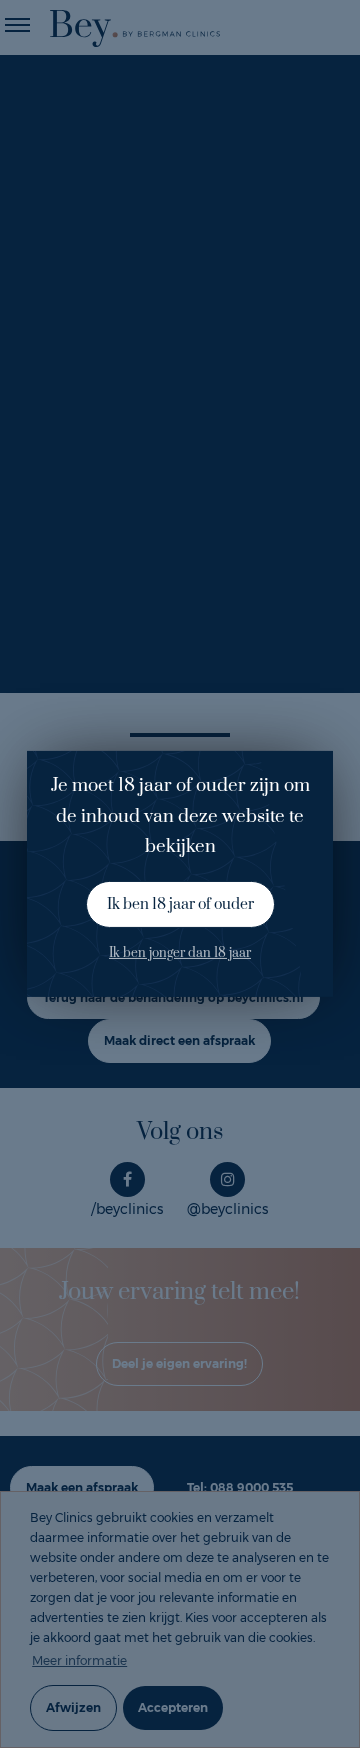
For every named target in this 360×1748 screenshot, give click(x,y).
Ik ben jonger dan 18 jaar (180, 953)
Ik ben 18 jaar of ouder (180, 904)
